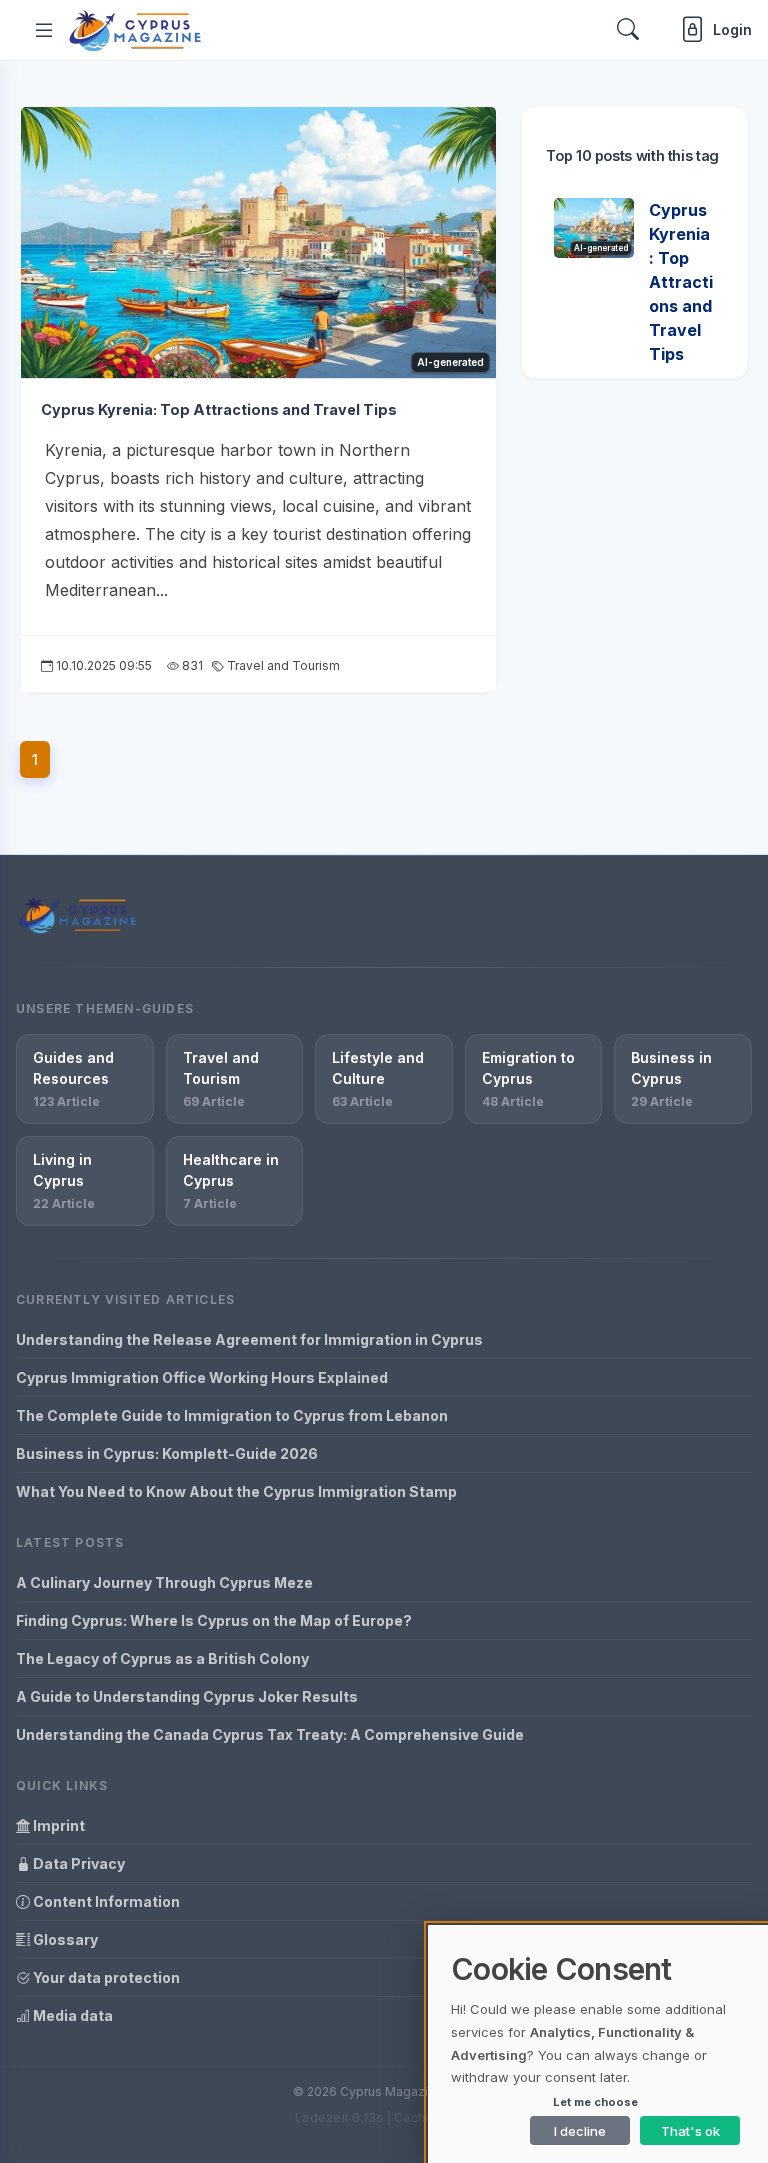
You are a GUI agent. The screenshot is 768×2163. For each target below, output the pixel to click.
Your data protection (105, 1977)
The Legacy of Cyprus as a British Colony (162, 1658)
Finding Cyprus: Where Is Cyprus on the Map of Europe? (214, 1620)
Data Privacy (77, 1863)
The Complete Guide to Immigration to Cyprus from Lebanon (232, 1415)
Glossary (64, 1939)
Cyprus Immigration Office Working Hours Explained (202, 1377)
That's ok (690, 2131)
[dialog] (598, 2044)
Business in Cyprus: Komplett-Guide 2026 (167, 1453)
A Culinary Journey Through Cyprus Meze (164, 1582)
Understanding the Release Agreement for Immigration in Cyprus (249, 1339)
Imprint (57, 1825)
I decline (580, 2131)
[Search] (628, 29)
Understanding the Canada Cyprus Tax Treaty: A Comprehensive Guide (270, 1734)
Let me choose (595, 2102)
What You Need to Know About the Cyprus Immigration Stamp (236, 1491)
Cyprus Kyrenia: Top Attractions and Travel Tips (219, 409)
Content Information (105, 1901)
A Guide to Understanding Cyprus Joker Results (187, 1696)
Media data (71, 2015)
